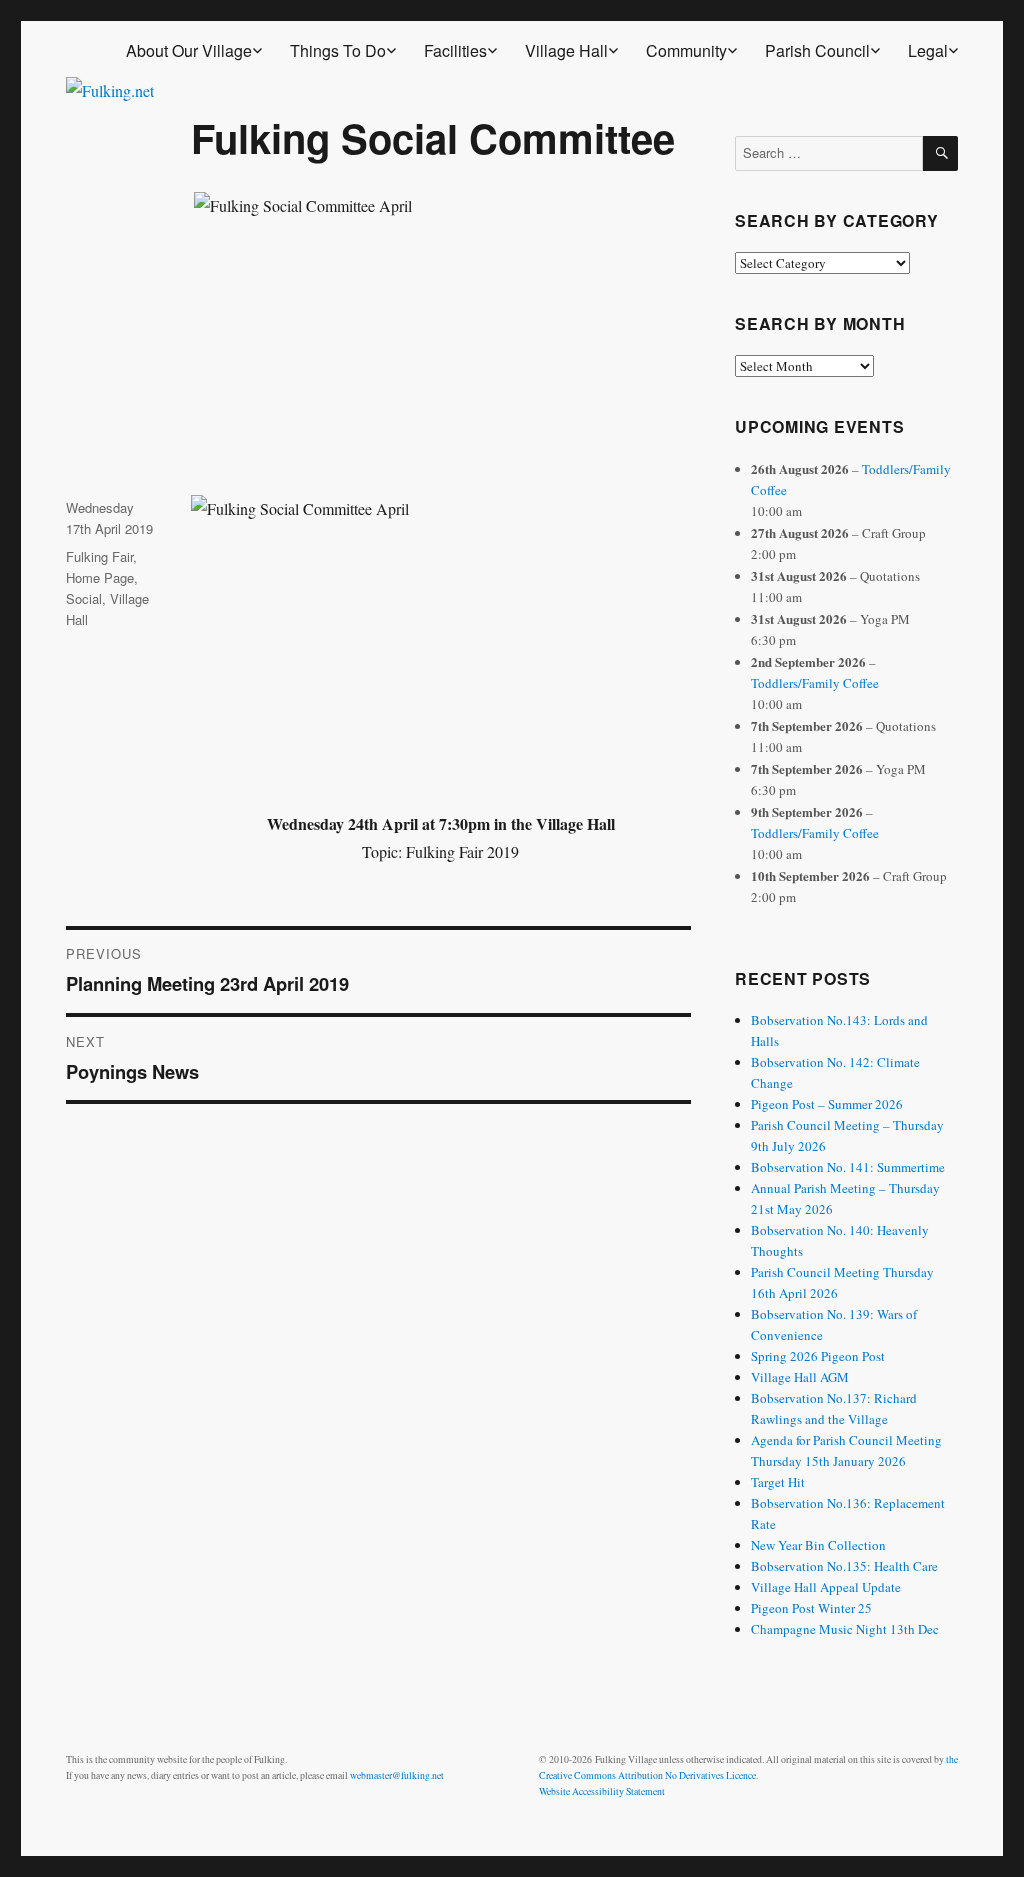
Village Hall (566, 50)
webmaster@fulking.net (397, 1775)
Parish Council (817, 50)
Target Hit (778, 1482)
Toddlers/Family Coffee (815, 683)
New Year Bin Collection (818, 1545)
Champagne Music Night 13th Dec (845, 1629)
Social (84, 598)
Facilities (455, 50)
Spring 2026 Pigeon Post (818, 1356)
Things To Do (338, 50)
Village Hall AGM (800, 1377)
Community (686, 50)
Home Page (100, 577)
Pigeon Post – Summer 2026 (827, 1104)
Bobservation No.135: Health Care (844, 1566)
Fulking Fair (99, 556)
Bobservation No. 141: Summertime (848, 1167)
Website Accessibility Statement (602, 1791)
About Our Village (189, 50)
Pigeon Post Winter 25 (811, 1608)
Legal (928, 50)
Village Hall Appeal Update (826, 1587)
